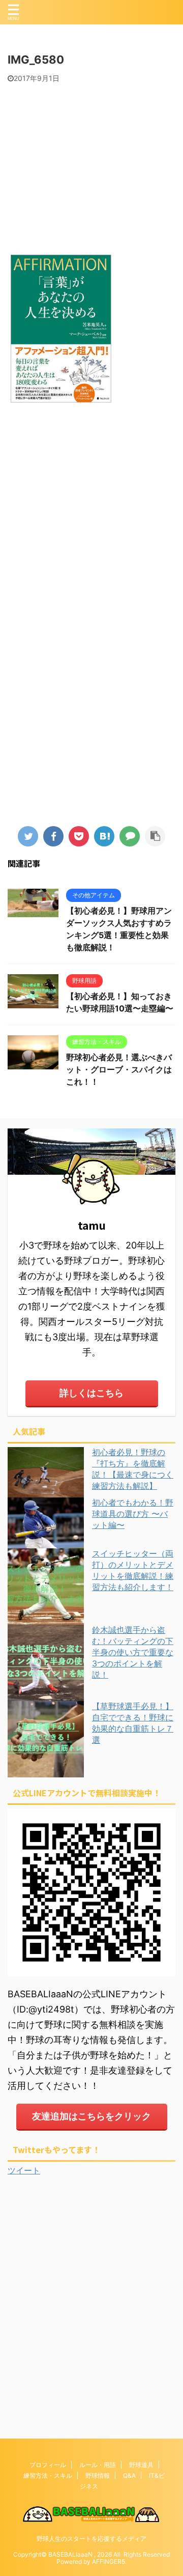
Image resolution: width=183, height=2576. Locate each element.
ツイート (24, 2170)
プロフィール (48, 2465)
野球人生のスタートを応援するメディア (91, 2539)
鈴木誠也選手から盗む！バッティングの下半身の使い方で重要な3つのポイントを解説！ (133, 1652)
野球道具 (141, 2465)
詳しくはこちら (91, 1393)
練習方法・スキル (48, 2475)
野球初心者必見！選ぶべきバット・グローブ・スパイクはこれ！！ (119, 1069)
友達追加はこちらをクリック (91, 2116)
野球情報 (98, 2475)
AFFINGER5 (109, 2561)
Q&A (129, 2475)
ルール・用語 (98, 2465)
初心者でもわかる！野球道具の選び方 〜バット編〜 (133, 1514)
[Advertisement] (91, 164)
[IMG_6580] (104, 836)
